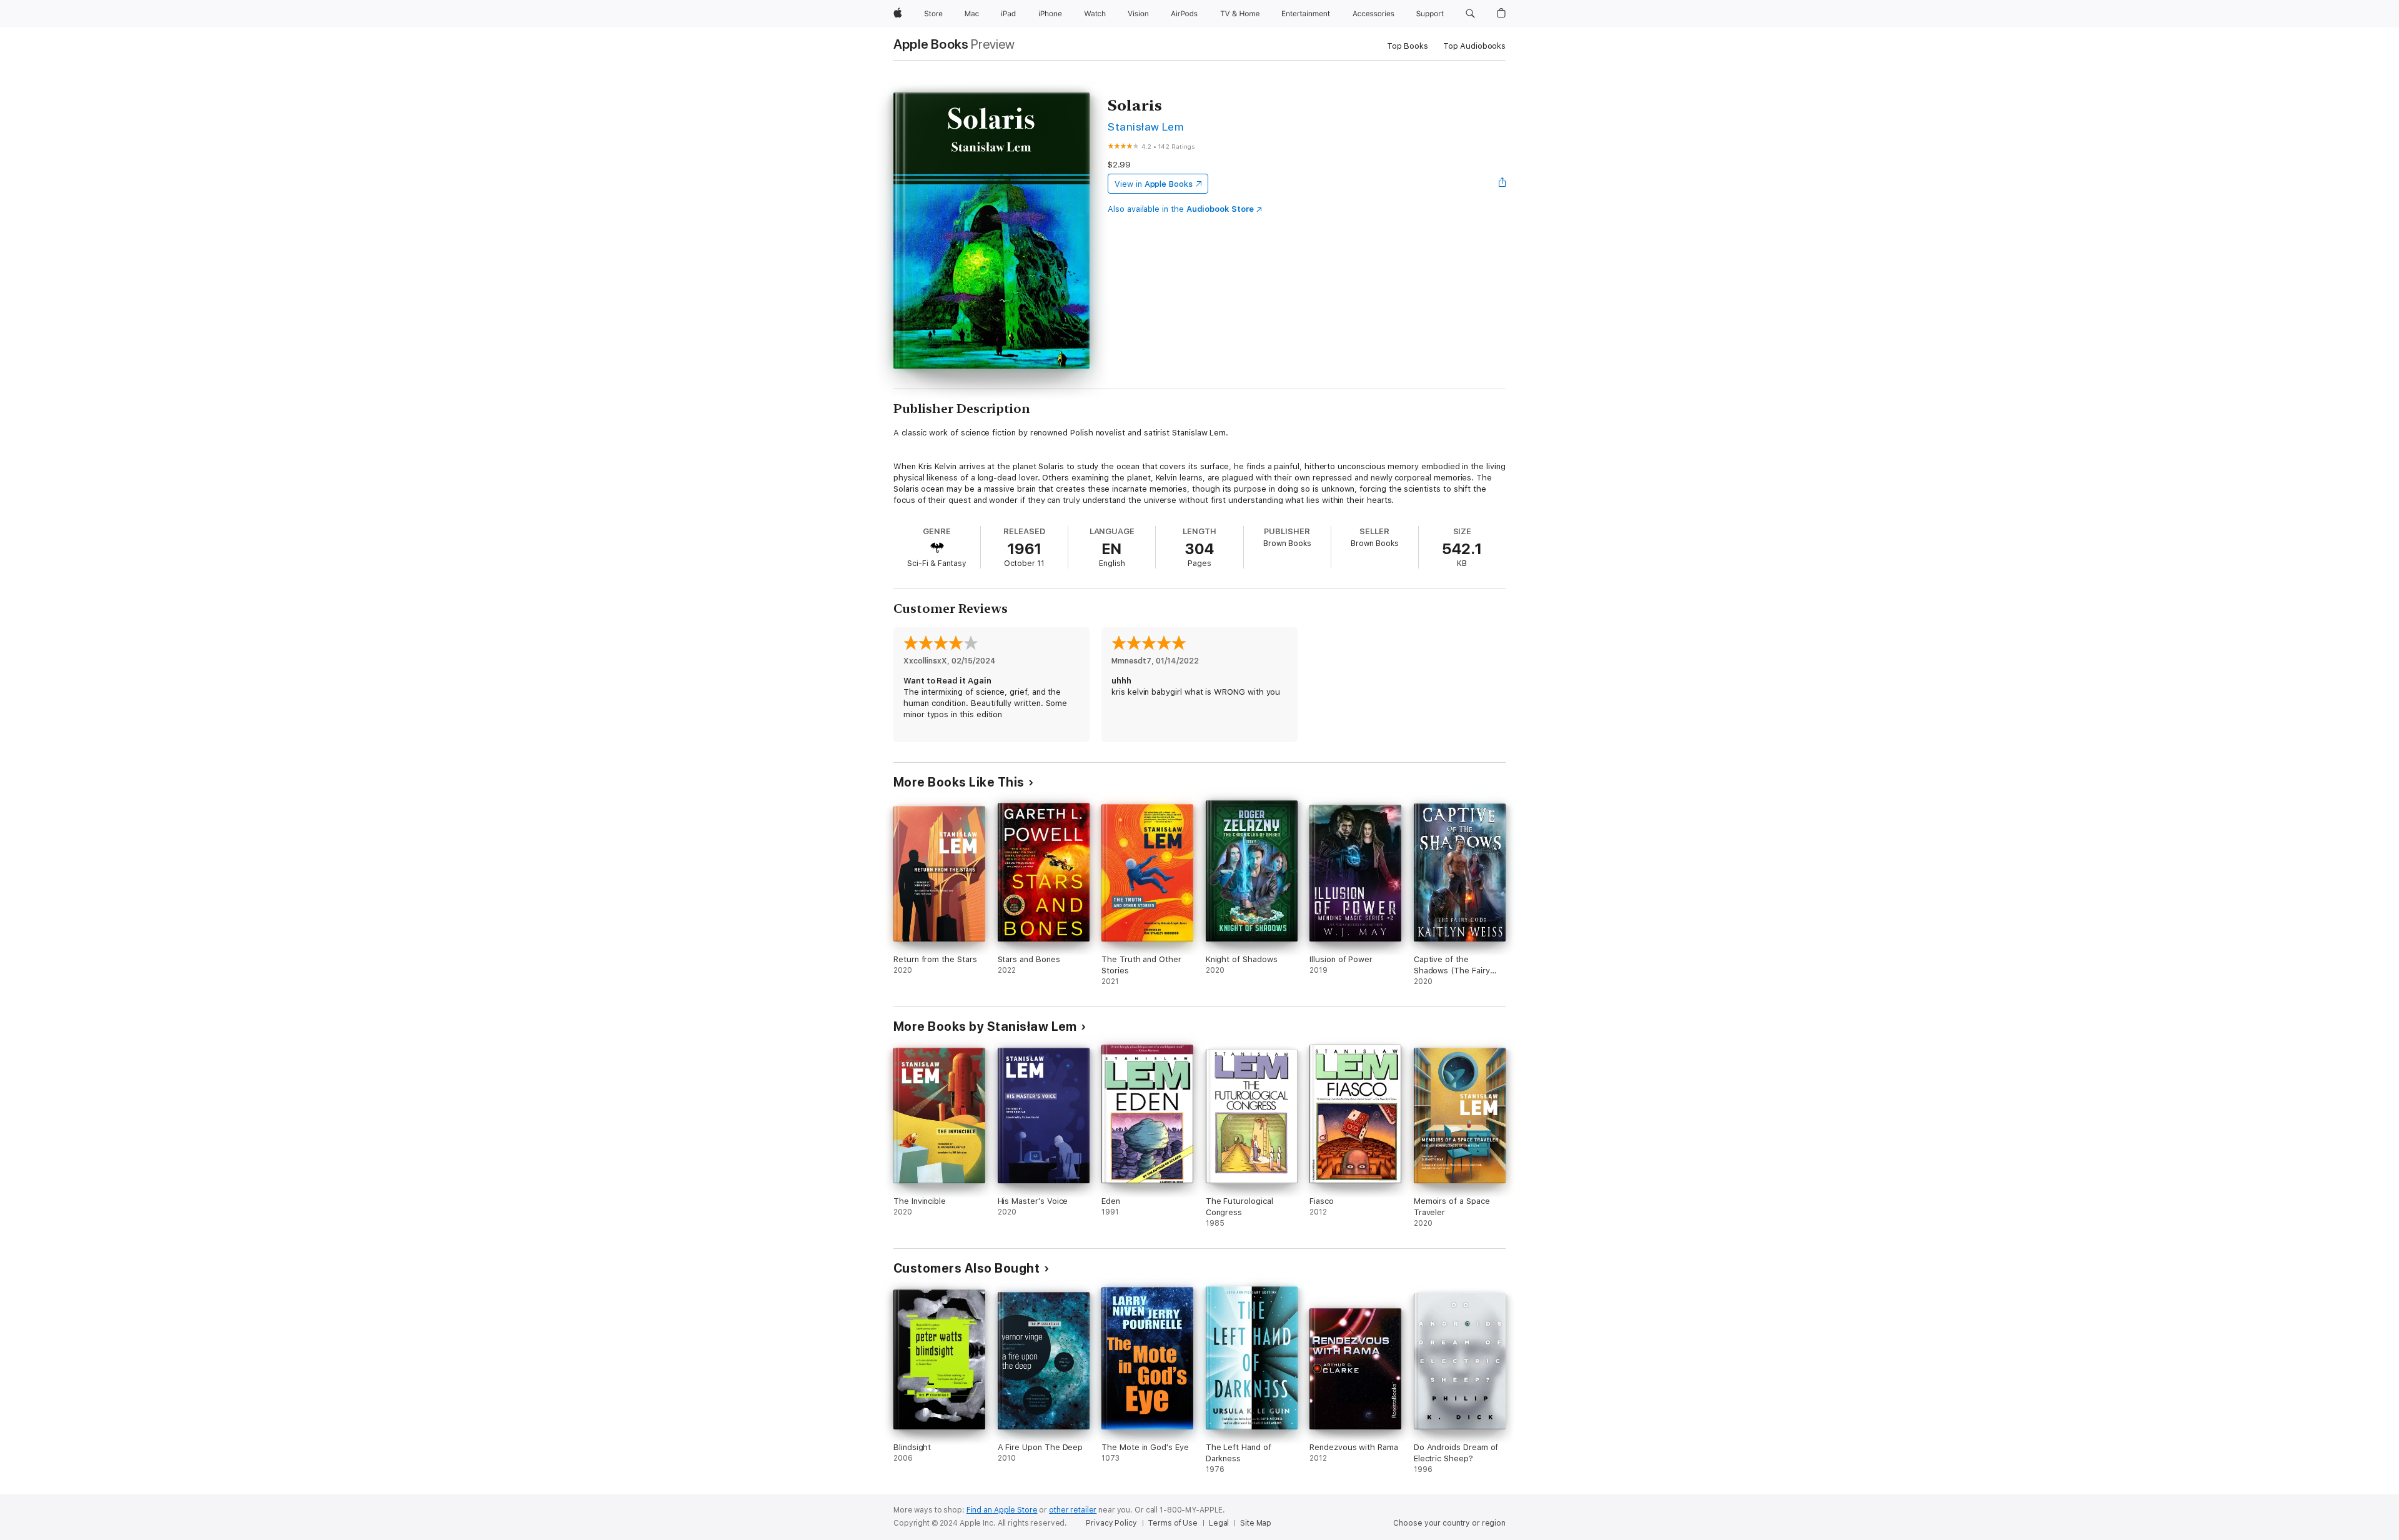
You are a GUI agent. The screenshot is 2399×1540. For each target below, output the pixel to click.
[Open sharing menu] (1502, 184)
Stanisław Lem (1145, 127)
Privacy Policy (1111, 1523)
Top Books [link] (1408, 46)
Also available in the (1181, 209)
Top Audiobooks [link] (1474, 46)
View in (1154, 184)
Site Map (1256, 1523)
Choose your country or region (1449, 1523)
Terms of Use (1173, 1523)
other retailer (1073, 1510)
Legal (1219, 1523)
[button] (1470, 14)
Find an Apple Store (1002, 1510)
